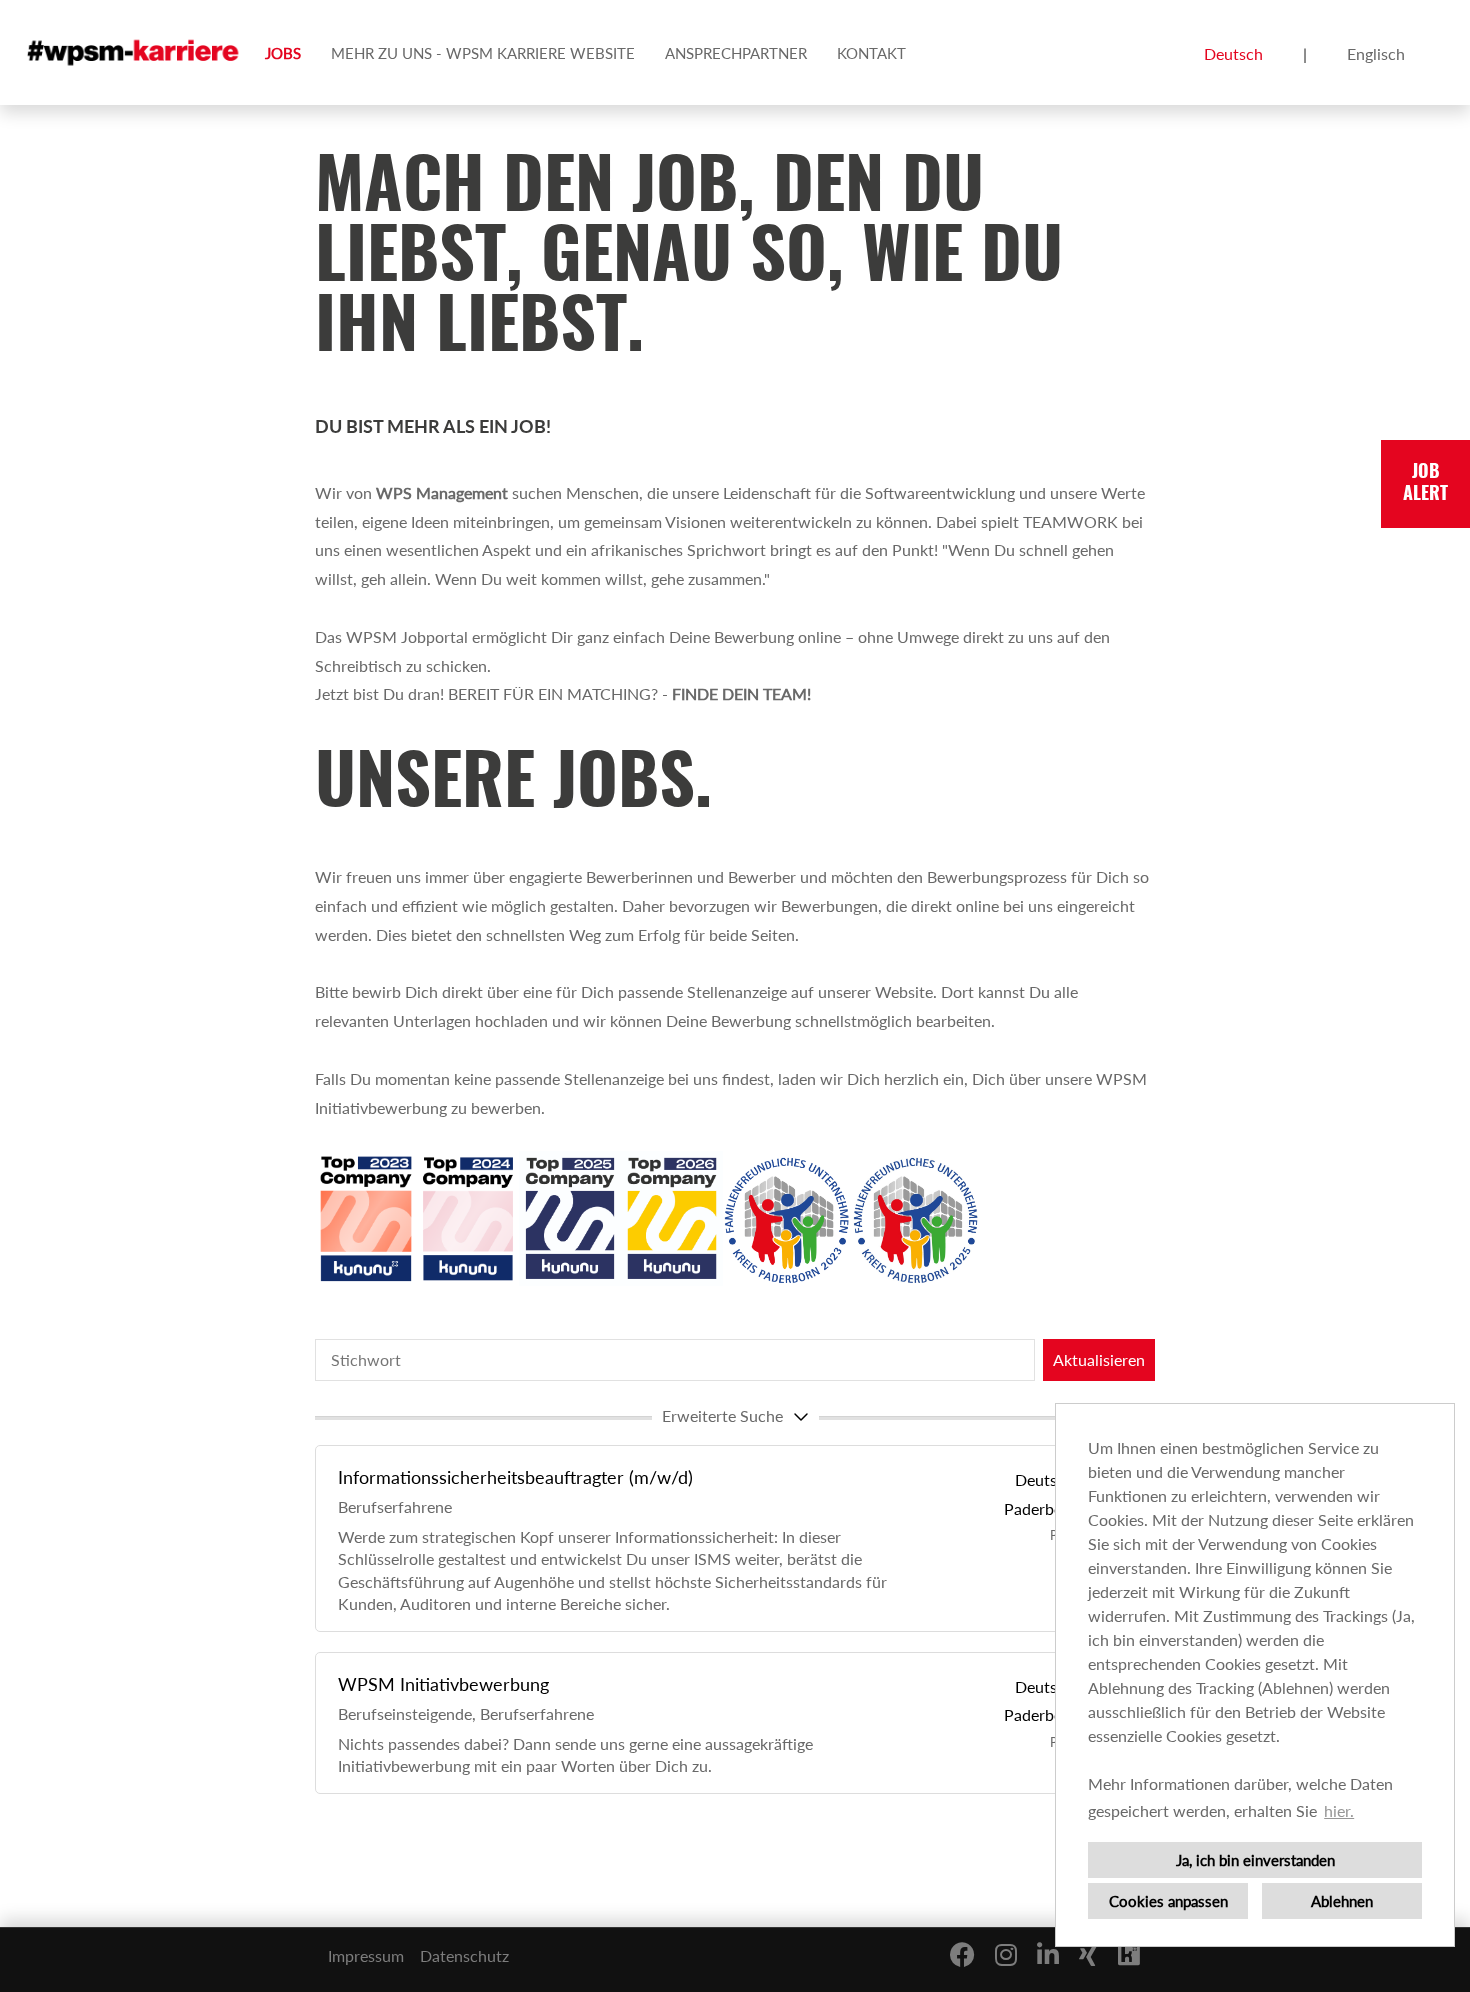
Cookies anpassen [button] (1168, 1901)
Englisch (1376, 53)
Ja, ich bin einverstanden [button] (1255, 1860)
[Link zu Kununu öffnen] (1129, 1954)
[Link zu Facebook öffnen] (962, 1954)
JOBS (283, 53)
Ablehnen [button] (1342, 1901)
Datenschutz (464, 1955)
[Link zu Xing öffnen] (1088, 1954)
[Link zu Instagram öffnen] (1006, 1954)
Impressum (366, 1955)
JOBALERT (1425, 484)
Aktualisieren (1099, 1359)
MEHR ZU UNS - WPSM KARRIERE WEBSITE (483, 53)
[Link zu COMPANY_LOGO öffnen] (135, 52)
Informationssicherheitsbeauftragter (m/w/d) (515, 1477)
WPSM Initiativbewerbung (443, 1684)
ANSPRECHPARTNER (736, 53)
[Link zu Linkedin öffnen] (1048, 1954)
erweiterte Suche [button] (722, 1415)
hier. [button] (1339, 1810)
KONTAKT (871, 53)
